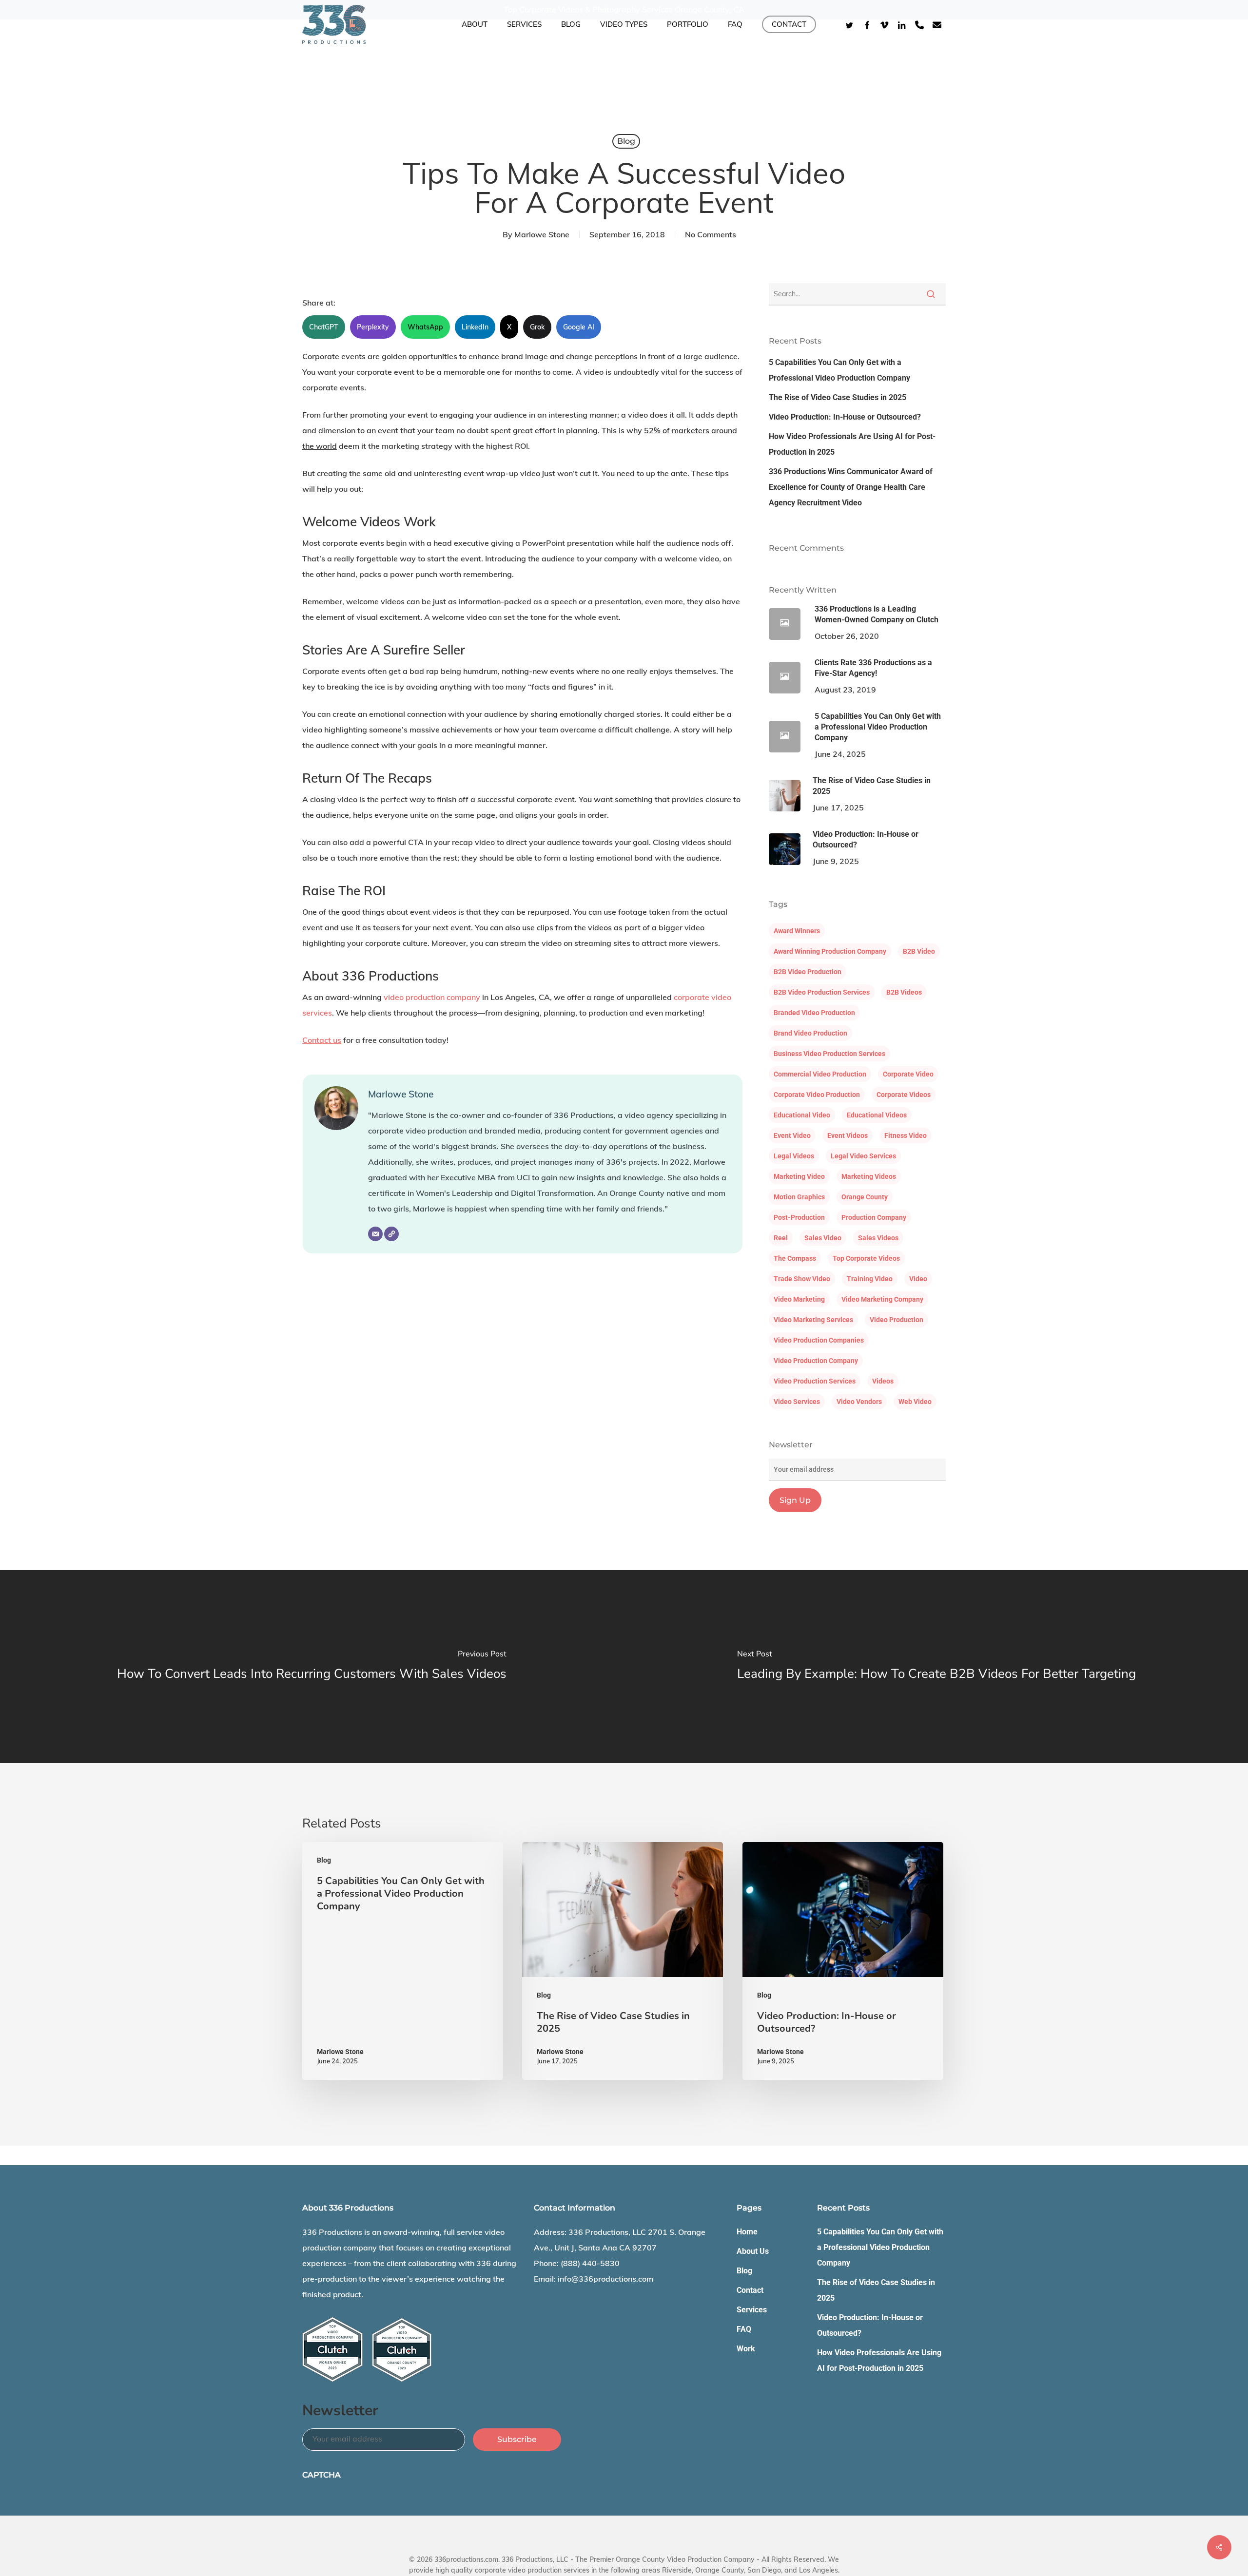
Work (746, 2349)
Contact (750, 2290)
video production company (432, 997)
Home (747, 2232)
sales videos (878, 1238)
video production (897, 1320)
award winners (797, 931)
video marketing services (813, 1320)
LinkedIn (475, 327)
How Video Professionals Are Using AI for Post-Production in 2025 (852, 444)
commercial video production (820, 1074)
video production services (815, 1381)
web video (915, 1402)
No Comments (711, 234)
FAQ (744, 2329)
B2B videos (904, 992)
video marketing (799, 1299)
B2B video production (808, 972)
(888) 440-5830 (590, 2263)
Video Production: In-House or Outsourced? (845, 417)
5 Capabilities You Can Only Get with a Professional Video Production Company (839, 370)
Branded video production (814, 1013)
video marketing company (882, 1299)
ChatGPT (324, 327)
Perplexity (373, 327)
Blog (626, 141)
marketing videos (869, 1176)
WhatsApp (425, 327)
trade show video (802, 1279)
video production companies (819, 1340)
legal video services (863, 1156)
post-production (799, 1217)
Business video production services (829, 1054)
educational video (802, 1115)
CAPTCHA (322, 2475)
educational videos (877, 1115)
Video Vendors (859, 1402)
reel (781, 1238)
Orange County (865, 1197)
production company (874, 1217)
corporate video (908, 1074)
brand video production (810, 1033)
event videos (848, 1135)
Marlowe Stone (542, 234)
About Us (753, 2251)
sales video (823, 1238)
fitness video (906, 1135)
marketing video (799, 1176)
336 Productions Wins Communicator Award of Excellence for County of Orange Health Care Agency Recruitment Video (851, 487)
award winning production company (830, 951)
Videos (883, 1381)
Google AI (579, 327)
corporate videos (904, 1095)
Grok (537, 327)
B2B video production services (822, 992)
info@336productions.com (605, 2279)
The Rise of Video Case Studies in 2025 (838, 397)
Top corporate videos (866, 1258)
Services (752, 2310)
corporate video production (817, 1095)
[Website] (391, 1234)
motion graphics (799, 1197)
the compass (795, 1258)
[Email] (375, 1234)
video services (797, 1402)
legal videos (794, 1156)
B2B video (919, 951)
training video (870, 1279)
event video (792, 1135)
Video (918, 1279)
